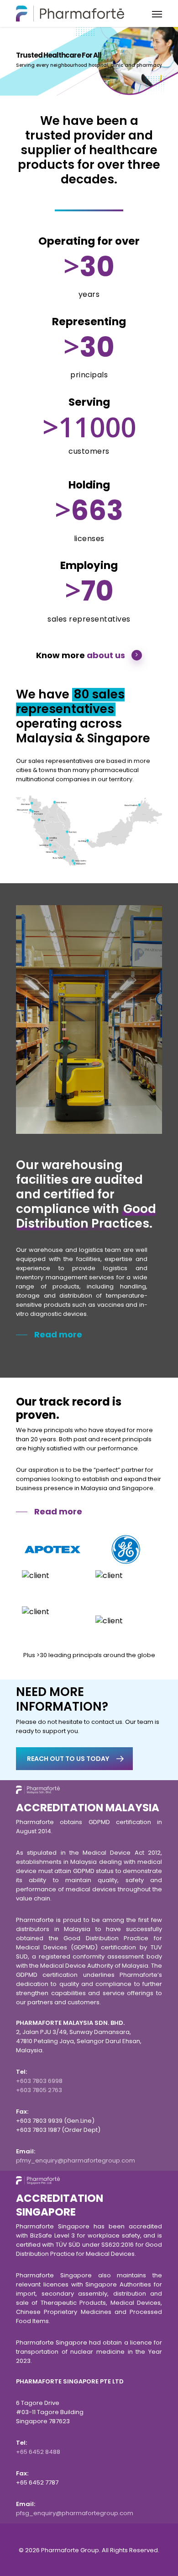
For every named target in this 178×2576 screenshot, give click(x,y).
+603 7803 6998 (39, 2081)
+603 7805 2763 (39, 2090)
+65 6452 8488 (38, 2452)
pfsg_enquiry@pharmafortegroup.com (75, 2513)
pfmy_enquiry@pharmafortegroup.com (76, 2160)
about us (106, 655)
